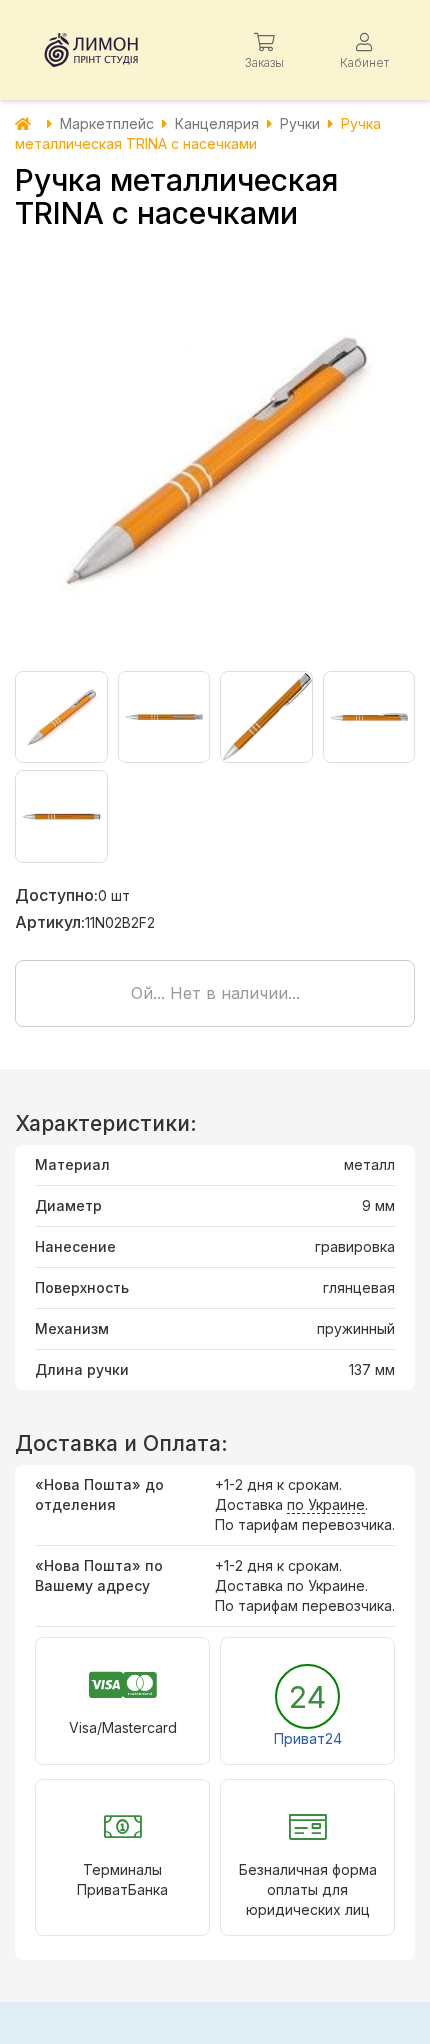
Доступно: (56, 895)
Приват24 (308, 1738)
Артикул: (50, 922)
